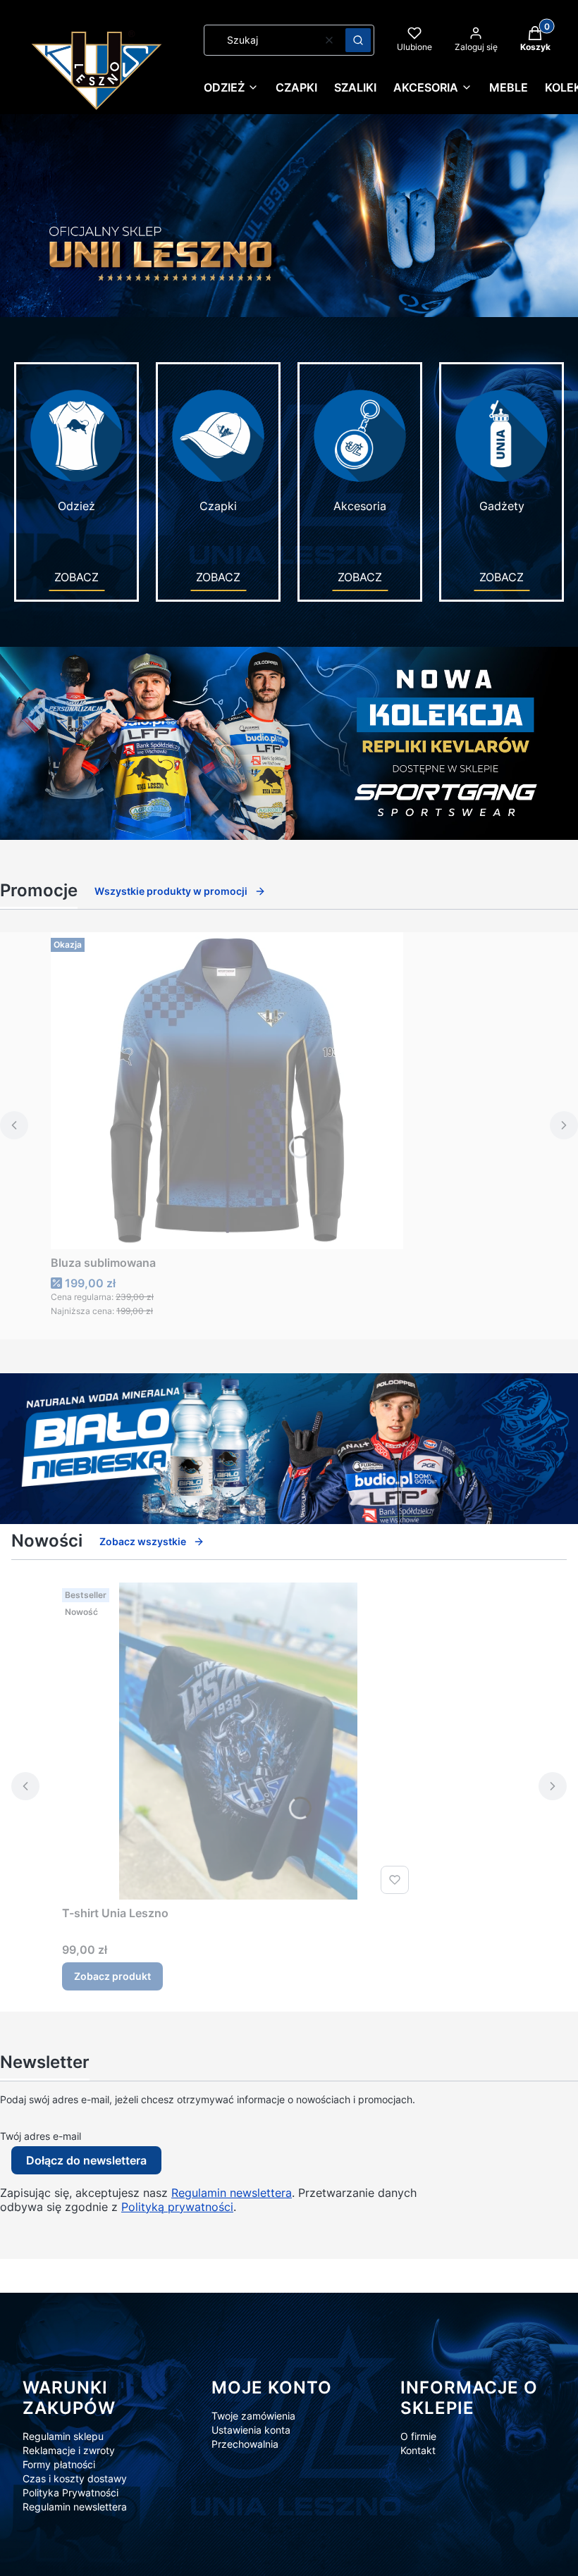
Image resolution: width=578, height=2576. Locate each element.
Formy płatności (59, 2464)
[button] (358, 40)
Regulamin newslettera (232, 2193)
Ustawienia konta (251, 2430)
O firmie (418, 2436)
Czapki (218, 506)
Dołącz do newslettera (86, 2160)
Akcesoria (360, 506)
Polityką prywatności (177, 2207)
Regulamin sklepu (63, 2436)
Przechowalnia (245, 2444)
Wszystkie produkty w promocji (171, 891)
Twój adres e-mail (41, 2136)
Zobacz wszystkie (143, 1541)
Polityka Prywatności (70, 2493)
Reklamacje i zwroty (69, 2450)
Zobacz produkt (112, 1976)
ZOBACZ (76, 577)
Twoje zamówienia (253, 2416)
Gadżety (502, 506)
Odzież (76, 506)
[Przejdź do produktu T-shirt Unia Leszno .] (238, 1741)
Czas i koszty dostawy (75, 2478)
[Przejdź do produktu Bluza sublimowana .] (227, 1091)
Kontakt (418, 2450)
